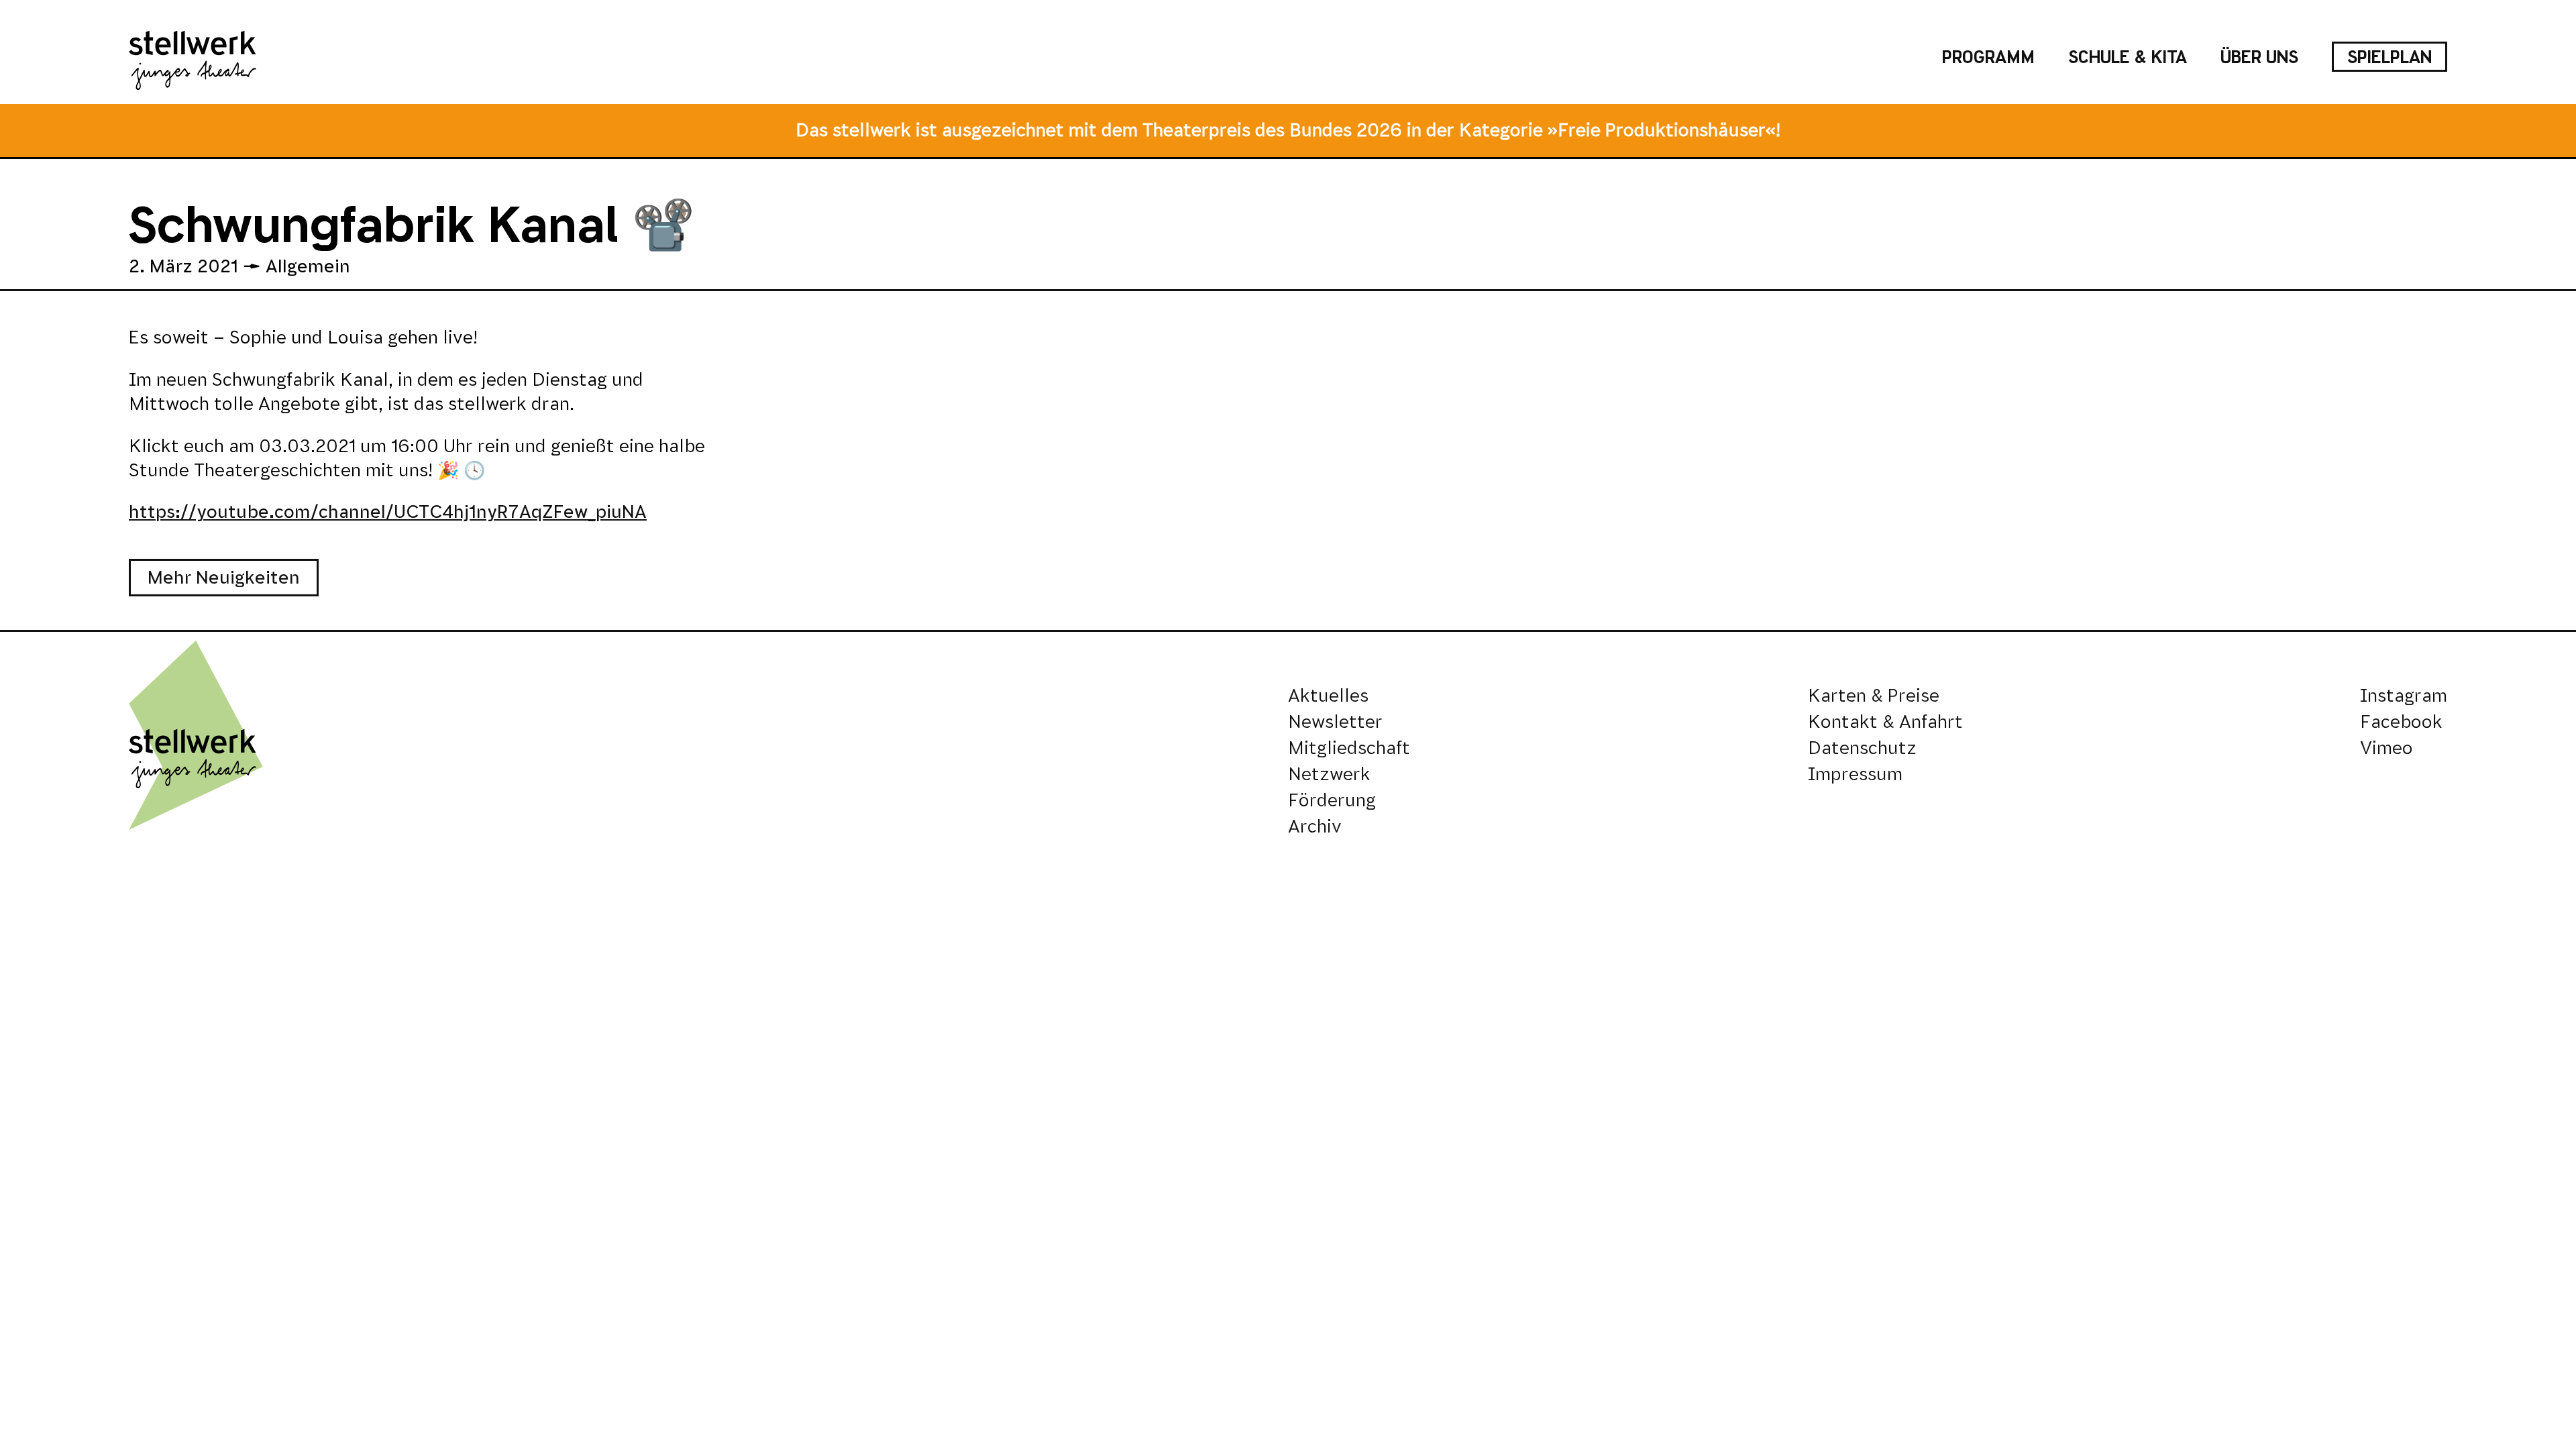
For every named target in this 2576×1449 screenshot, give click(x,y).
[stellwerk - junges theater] (193, 57)
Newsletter (1335, 721)
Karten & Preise (1874, 695)
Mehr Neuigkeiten (224, 577)
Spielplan (2390, 57)
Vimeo (2386, 748)
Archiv (1315, 826)
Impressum (1855, 774)
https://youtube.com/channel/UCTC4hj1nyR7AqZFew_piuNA (388, 512)
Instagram (2404, 695)
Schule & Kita (2128, 57)
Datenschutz (1862, 748)
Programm (1988, 57)
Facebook (2401, 721)
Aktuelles (1328, 695)
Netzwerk (1329, 774)
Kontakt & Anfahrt (1885, 721)
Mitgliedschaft (1349, 748)
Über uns (2259, 57)
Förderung (1332, 800)
